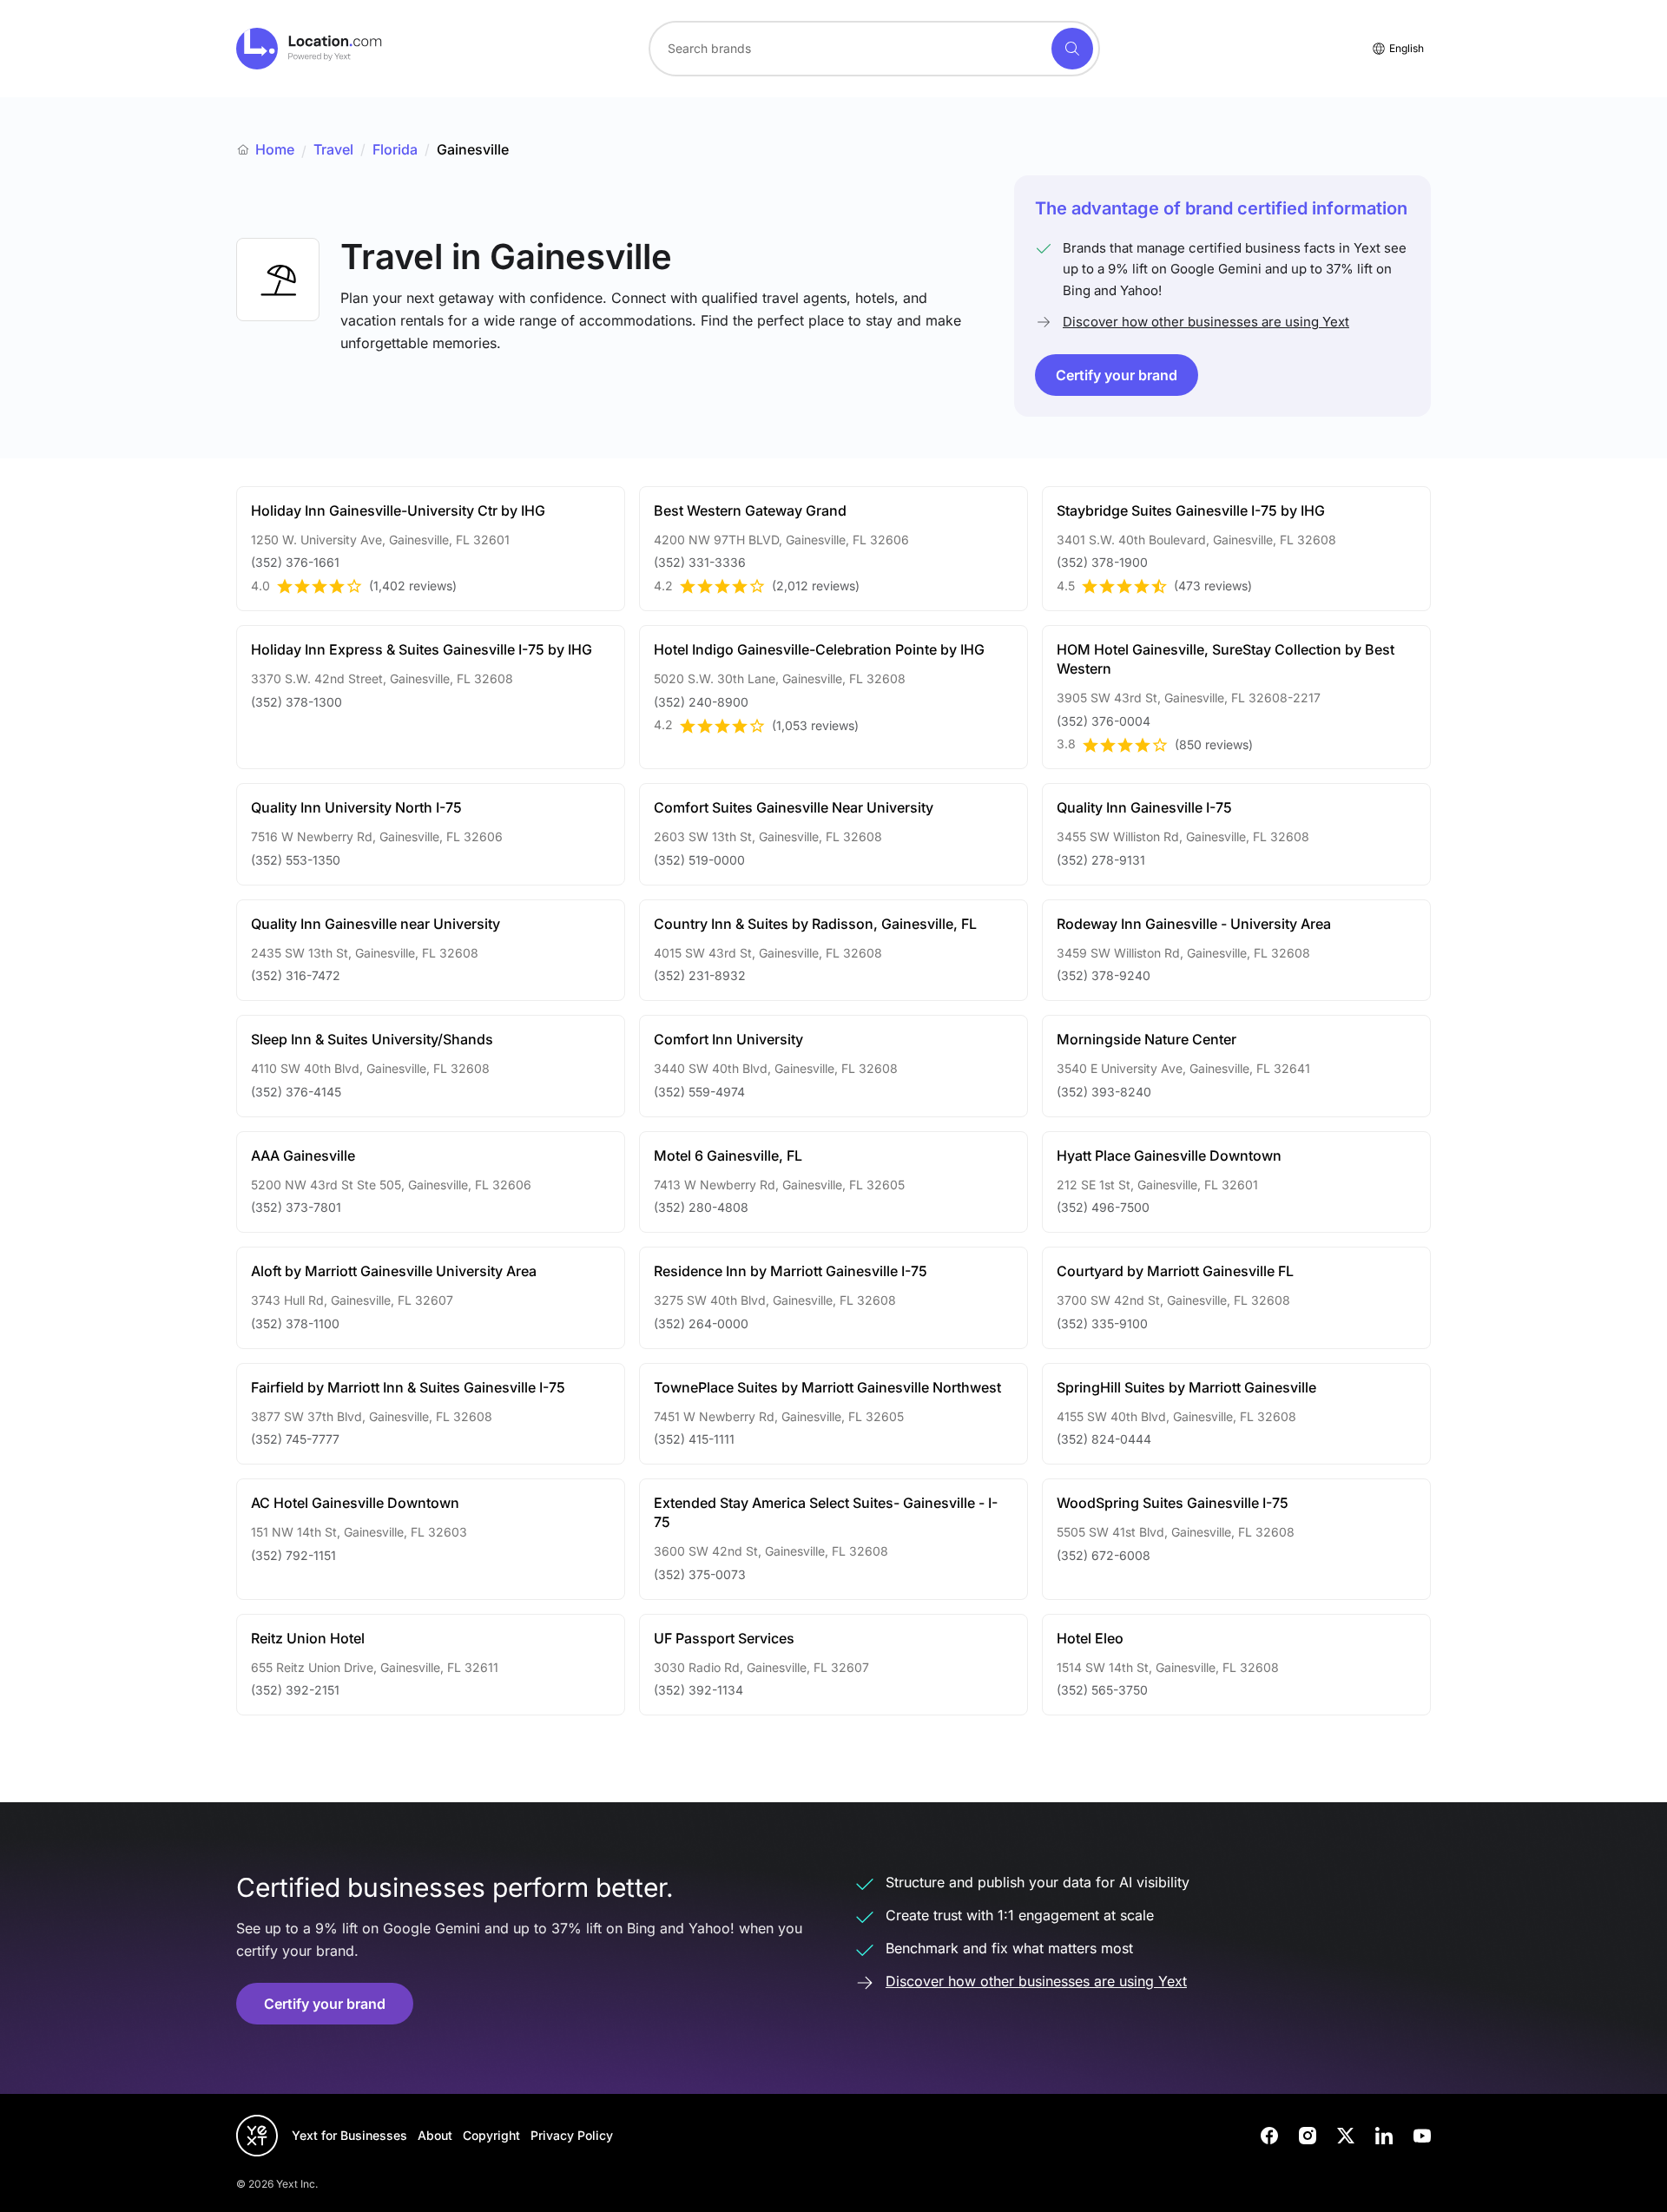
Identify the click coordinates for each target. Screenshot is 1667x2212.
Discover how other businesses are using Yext (1206, 322)
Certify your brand (1117, 375)
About (435, 2135)
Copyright (491, 2135)
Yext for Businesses (349, 2135)
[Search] (1072, 49)
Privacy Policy (572, 2135)
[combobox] (874, 49)
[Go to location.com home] (310, 49)
